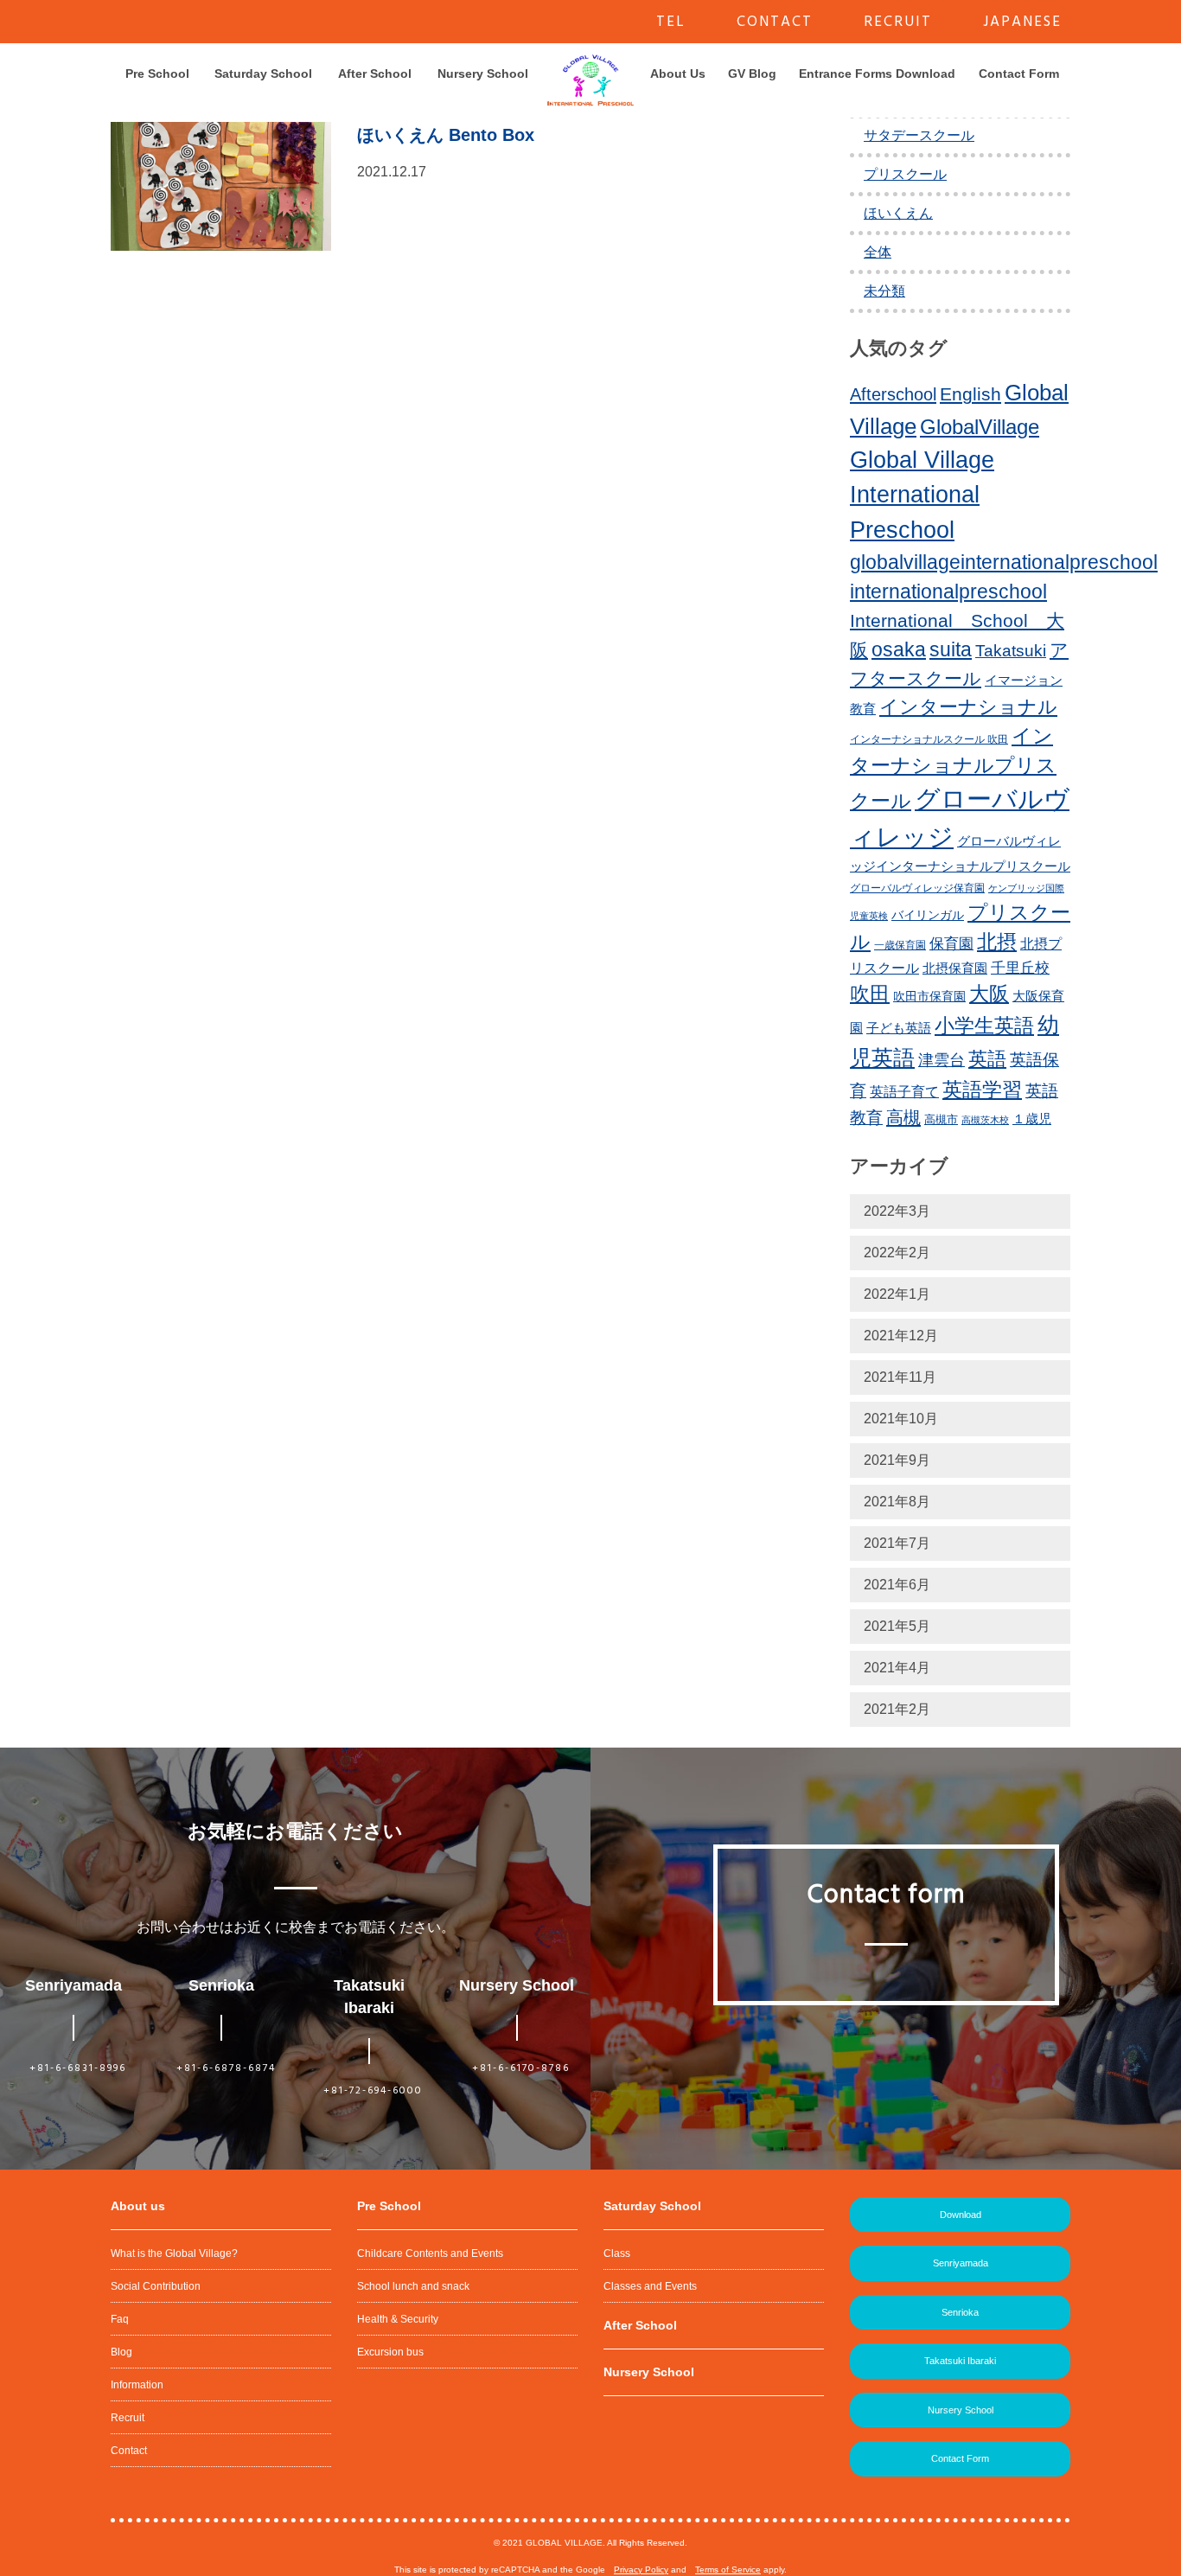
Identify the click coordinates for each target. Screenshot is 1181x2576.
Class (617, 2253)
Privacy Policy (641, 2570)
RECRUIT (898, 22)
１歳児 (1032, 1119)
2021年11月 (900, 1377)
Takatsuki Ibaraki (960, 2361)
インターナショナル (968, 707)
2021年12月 (901, 1336)
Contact (129, 2451)
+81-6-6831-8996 (78, 2068)
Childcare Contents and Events (430, 2253)
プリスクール (905, 174)
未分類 (884, 291)
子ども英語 (899, 1028)
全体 (878, 252)
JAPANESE (1022, 22)
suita (951, 649)
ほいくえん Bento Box (446, 135)
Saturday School (263, 74)
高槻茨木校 (985, 1120)
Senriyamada (961, 2263)
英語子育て (904, 1091)
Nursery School (483, 74)
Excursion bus (390, 2352)
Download (961, 2215)
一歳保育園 (900, 945)
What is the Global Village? (174, 2253)
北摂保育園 (955, 968)
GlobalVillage (980, 427)
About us (138, 2206)
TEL (671, 22)
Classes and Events (650, 2286)
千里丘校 (1020, 968)
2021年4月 (897, 1668)
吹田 (870, 994)
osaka (899, 649)
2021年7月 (897, 1543)
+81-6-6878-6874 (226, 2068)
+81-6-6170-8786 (521, 2068)
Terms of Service (728, 2570)
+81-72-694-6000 (373, 2091)
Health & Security (398, 2319)
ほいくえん (898, 213)
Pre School (157, 74)
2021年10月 (901, 1419)
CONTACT (775, 22)
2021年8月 (897, 1502)
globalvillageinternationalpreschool (1004, 562)
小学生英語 (984, 1026)
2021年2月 (897, 1709)
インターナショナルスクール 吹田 (929, 739)
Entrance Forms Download (877, 74)
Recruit (128, 2418)
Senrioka (960, 2312)
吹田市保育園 (929, 996)
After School (375, 74)
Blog (121, 2352)
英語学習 (982, 1090)
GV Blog (752, 74)
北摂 (997, 942)
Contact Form (1019, 74)
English (970, 394)
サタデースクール (919, 135)
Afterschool (893, 394)
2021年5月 (897, 1626)
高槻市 (941, 1119)
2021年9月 (897, 1460)
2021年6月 (897, 1585)
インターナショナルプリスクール (953, 768)
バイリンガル (928, 915)
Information (137, 2385)
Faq (120, 2319)
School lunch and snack (413, 2286)
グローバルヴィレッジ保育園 (917, 888)
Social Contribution (156, 2286)
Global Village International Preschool (922, 495)
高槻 (903, 1117)
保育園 (951, 944)
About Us (678, 74)
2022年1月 (897, 1294)
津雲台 (942, 1060)
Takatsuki (1011, 651)
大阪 (989, 994)
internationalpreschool (948, 591)
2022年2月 (897, 1253)
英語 (987, 1059)
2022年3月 (897, 1211)
